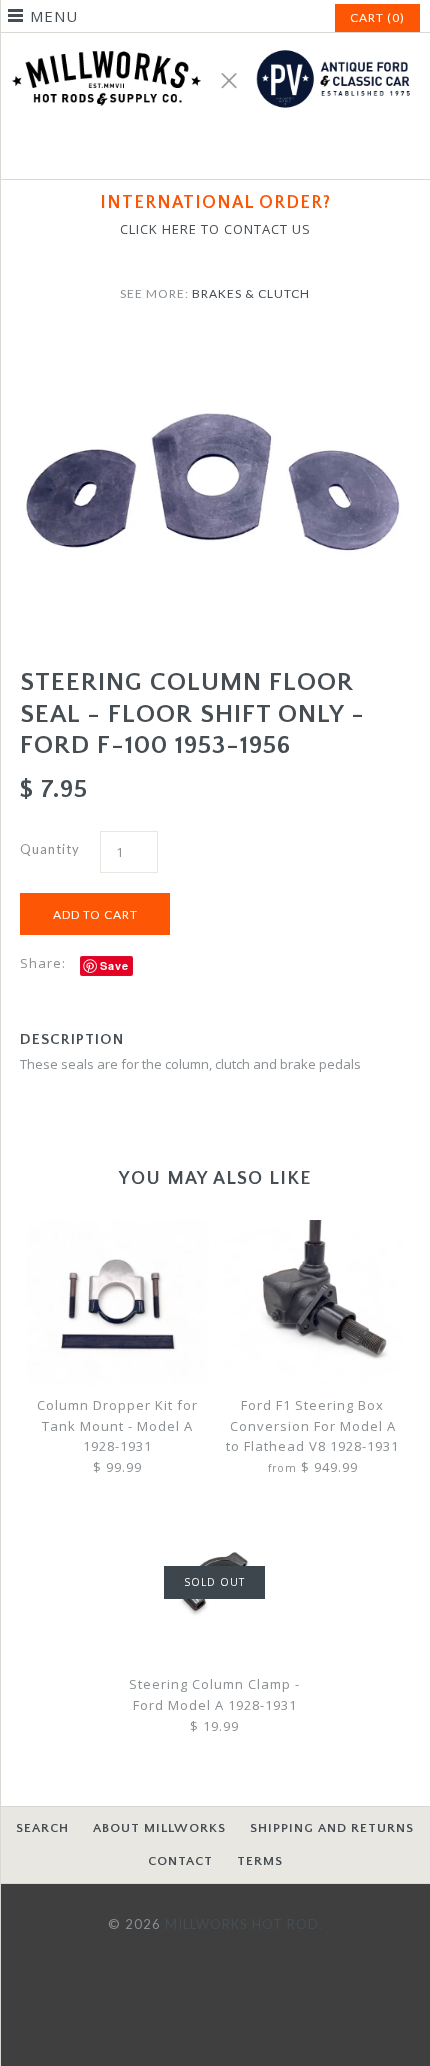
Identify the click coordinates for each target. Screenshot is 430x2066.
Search (42, 1828)
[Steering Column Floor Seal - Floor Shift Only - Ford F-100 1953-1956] (215, 345)
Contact (180, 1861)
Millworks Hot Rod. (244, 1924)
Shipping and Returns (332, 1828)
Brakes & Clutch (251, 293)
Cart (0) (377, 17)
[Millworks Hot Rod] (215, 43)
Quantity (50, 849)
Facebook (191, 152)
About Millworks (159, 1828)
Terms (260, 1861)
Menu (54, 16)
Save (114, 965)
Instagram (239, 152)
